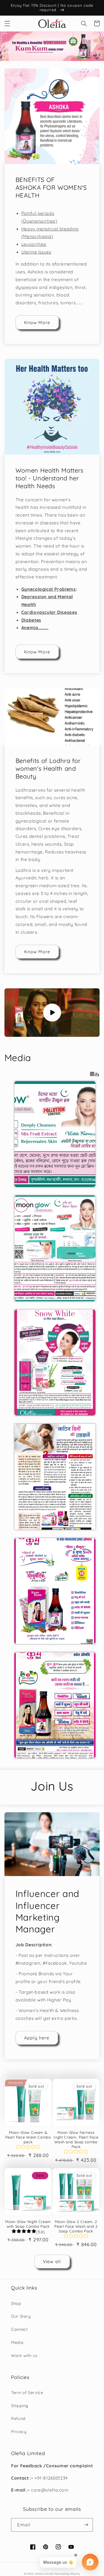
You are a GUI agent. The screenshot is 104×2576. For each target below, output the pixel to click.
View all (52, 2261)
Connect (19, 2329)
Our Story (21, 2316)
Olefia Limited (44, 2574)
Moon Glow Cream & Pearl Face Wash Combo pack (28, 2137)
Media (17, 2342)
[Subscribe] (86, 2525)
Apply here (37, 2038)
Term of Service (27, 2393)
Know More (37, 322)
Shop (16, 2303)
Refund (18, 2418)
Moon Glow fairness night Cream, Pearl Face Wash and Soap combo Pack (76, 2140)
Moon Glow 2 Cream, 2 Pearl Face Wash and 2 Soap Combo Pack (76, 2226)
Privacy (19, 2432)
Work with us (24, 2355)
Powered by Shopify (67, 2574)
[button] (7, 23)
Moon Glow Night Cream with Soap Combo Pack (28, 2224)
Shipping (20, 2406)
